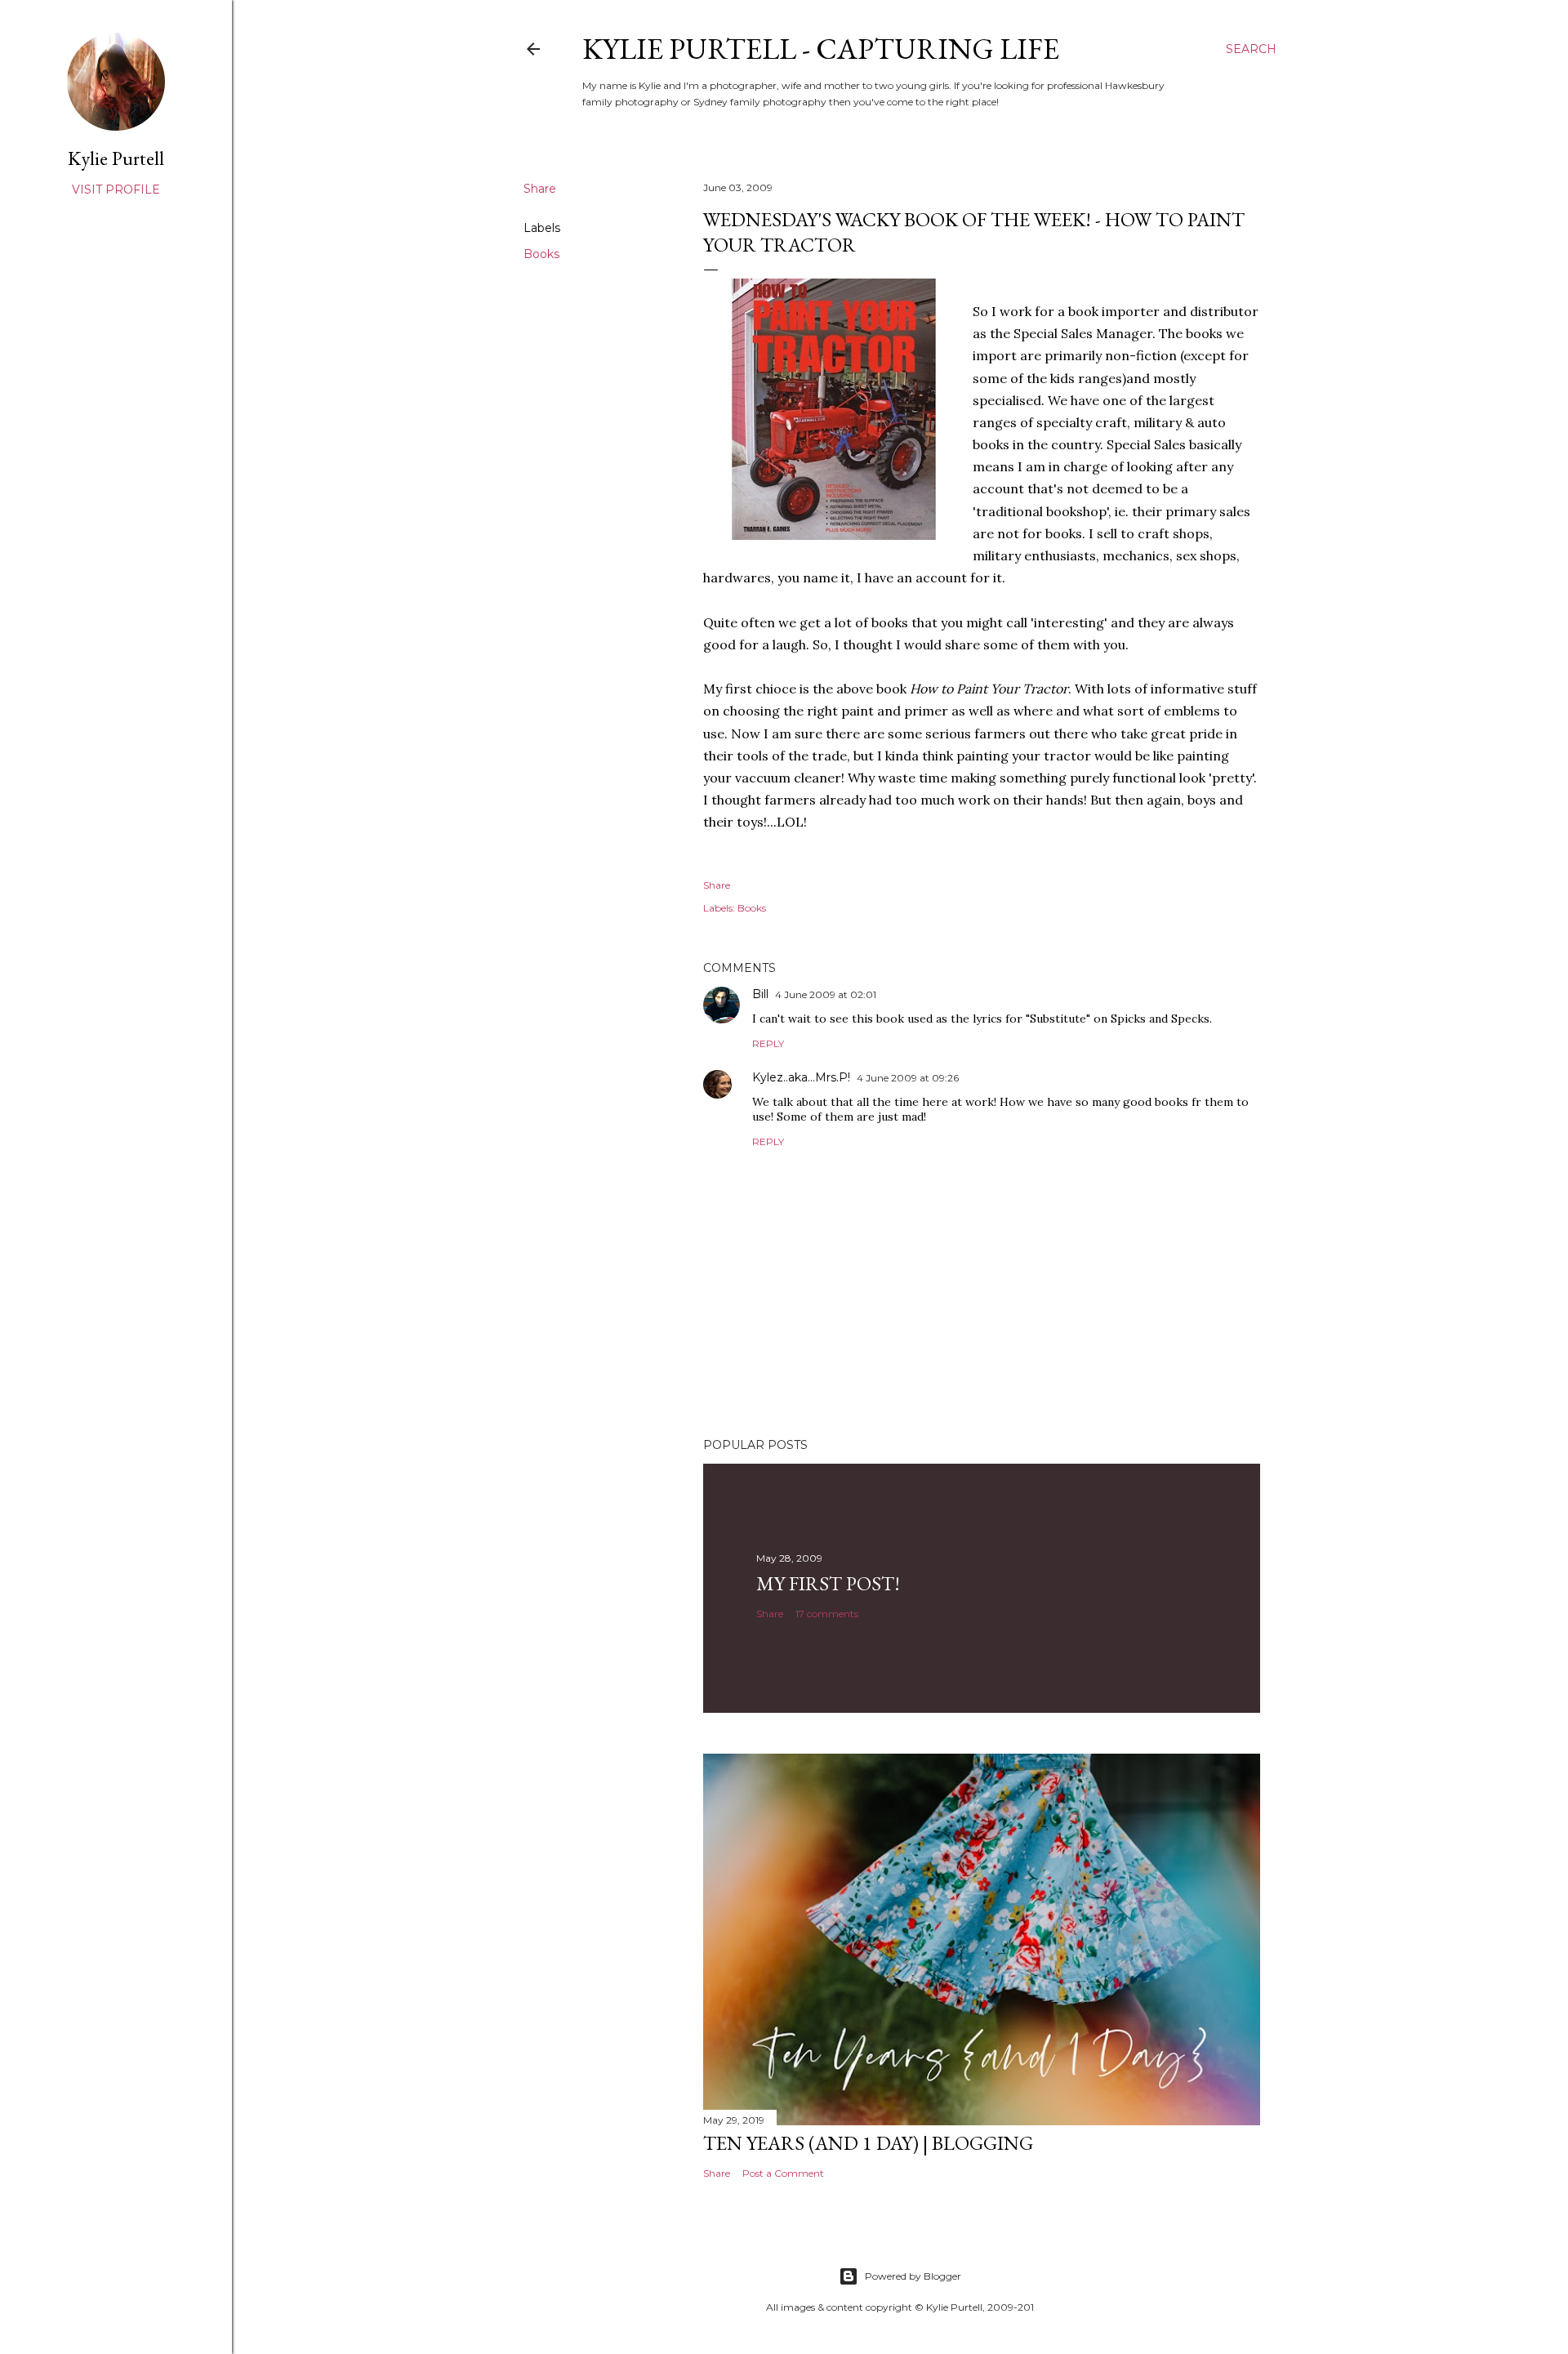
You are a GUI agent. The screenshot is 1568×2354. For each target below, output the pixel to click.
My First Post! (828, 1583)
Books (541, 254)
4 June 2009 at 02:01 (826, 994)
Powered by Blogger (913, 2276)
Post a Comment (783, 2173)
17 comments (827, 1614)
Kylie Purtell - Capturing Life (821, 49)
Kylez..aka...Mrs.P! (801, 1077)
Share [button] (540, 189)
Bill (760, 994)
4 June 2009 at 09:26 (908, 1078)
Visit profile (116, 189)
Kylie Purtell (116, 158)
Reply (768, 1043)
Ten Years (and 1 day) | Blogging (868, 2143)
